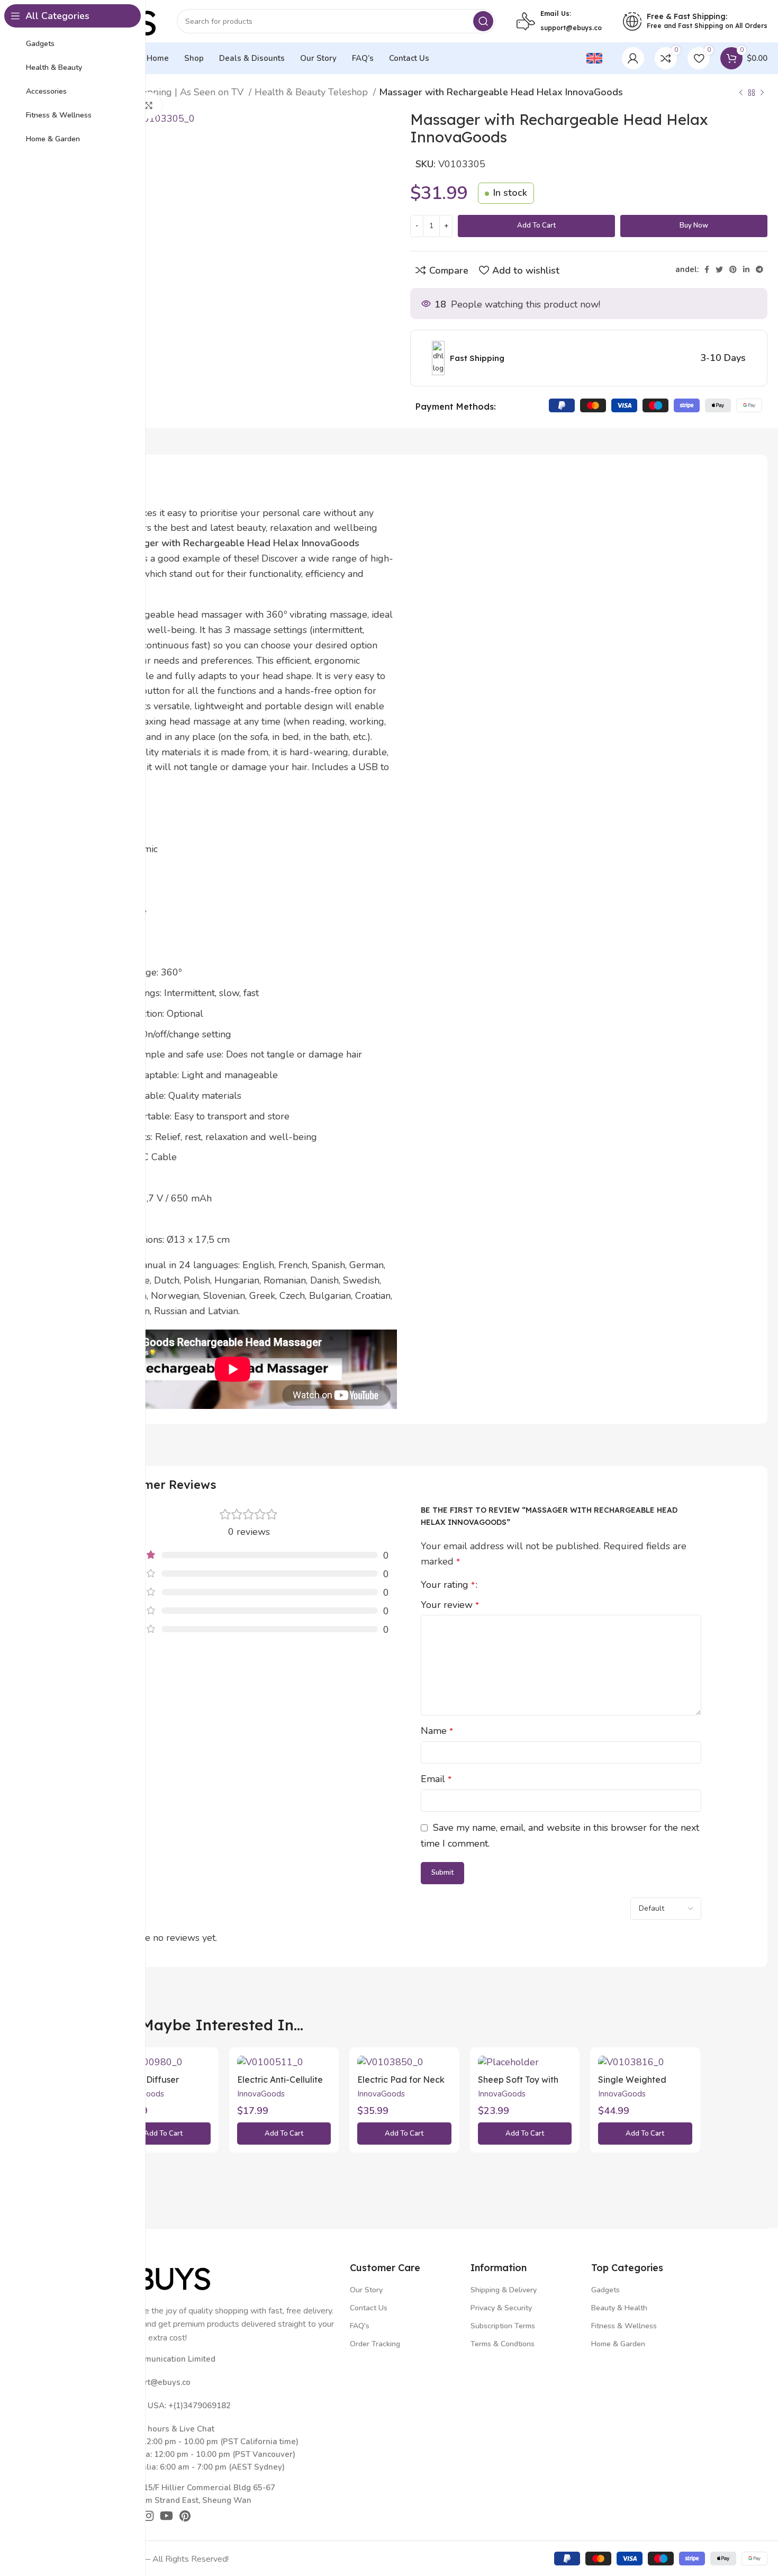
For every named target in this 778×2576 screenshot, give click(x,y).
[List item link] (224, 2382)
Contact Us (369, 2308)
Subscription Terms (503, 2326)
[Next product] (762, 93)
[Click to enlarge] (149, 105)
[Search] (483, 21)
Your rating (448, 1585)
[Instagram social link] (148, 2516)
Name (437, 1731)
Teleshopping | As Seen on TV (180, 92)
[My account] (633, 58)
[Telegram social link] (759, 269)
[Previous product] (741, 93)
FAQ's (360, 2326)
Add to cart (536, 225)
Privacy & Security (501, 2308)
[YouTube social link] (166, 2516)
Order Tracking (375, 2344)
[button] (164, 2134)
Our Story (366, 2290)
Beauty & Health (619, 2308)
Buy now (694, 225)
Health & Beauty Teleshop (313, 92)
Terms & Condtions (503, 2344)
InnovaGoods (261, 2094)
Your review (450, 1605)
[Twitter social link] (719, 269)
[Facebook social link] (707, 269)
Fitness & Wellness (624, 2326)
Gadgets (605, 2290)
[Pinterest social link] (733, 269)
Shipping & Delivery (504, 2290)
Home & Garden (618, 2344)
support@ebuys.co (571, 28)
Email (436, 1779)
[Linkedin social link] (746, 269)
